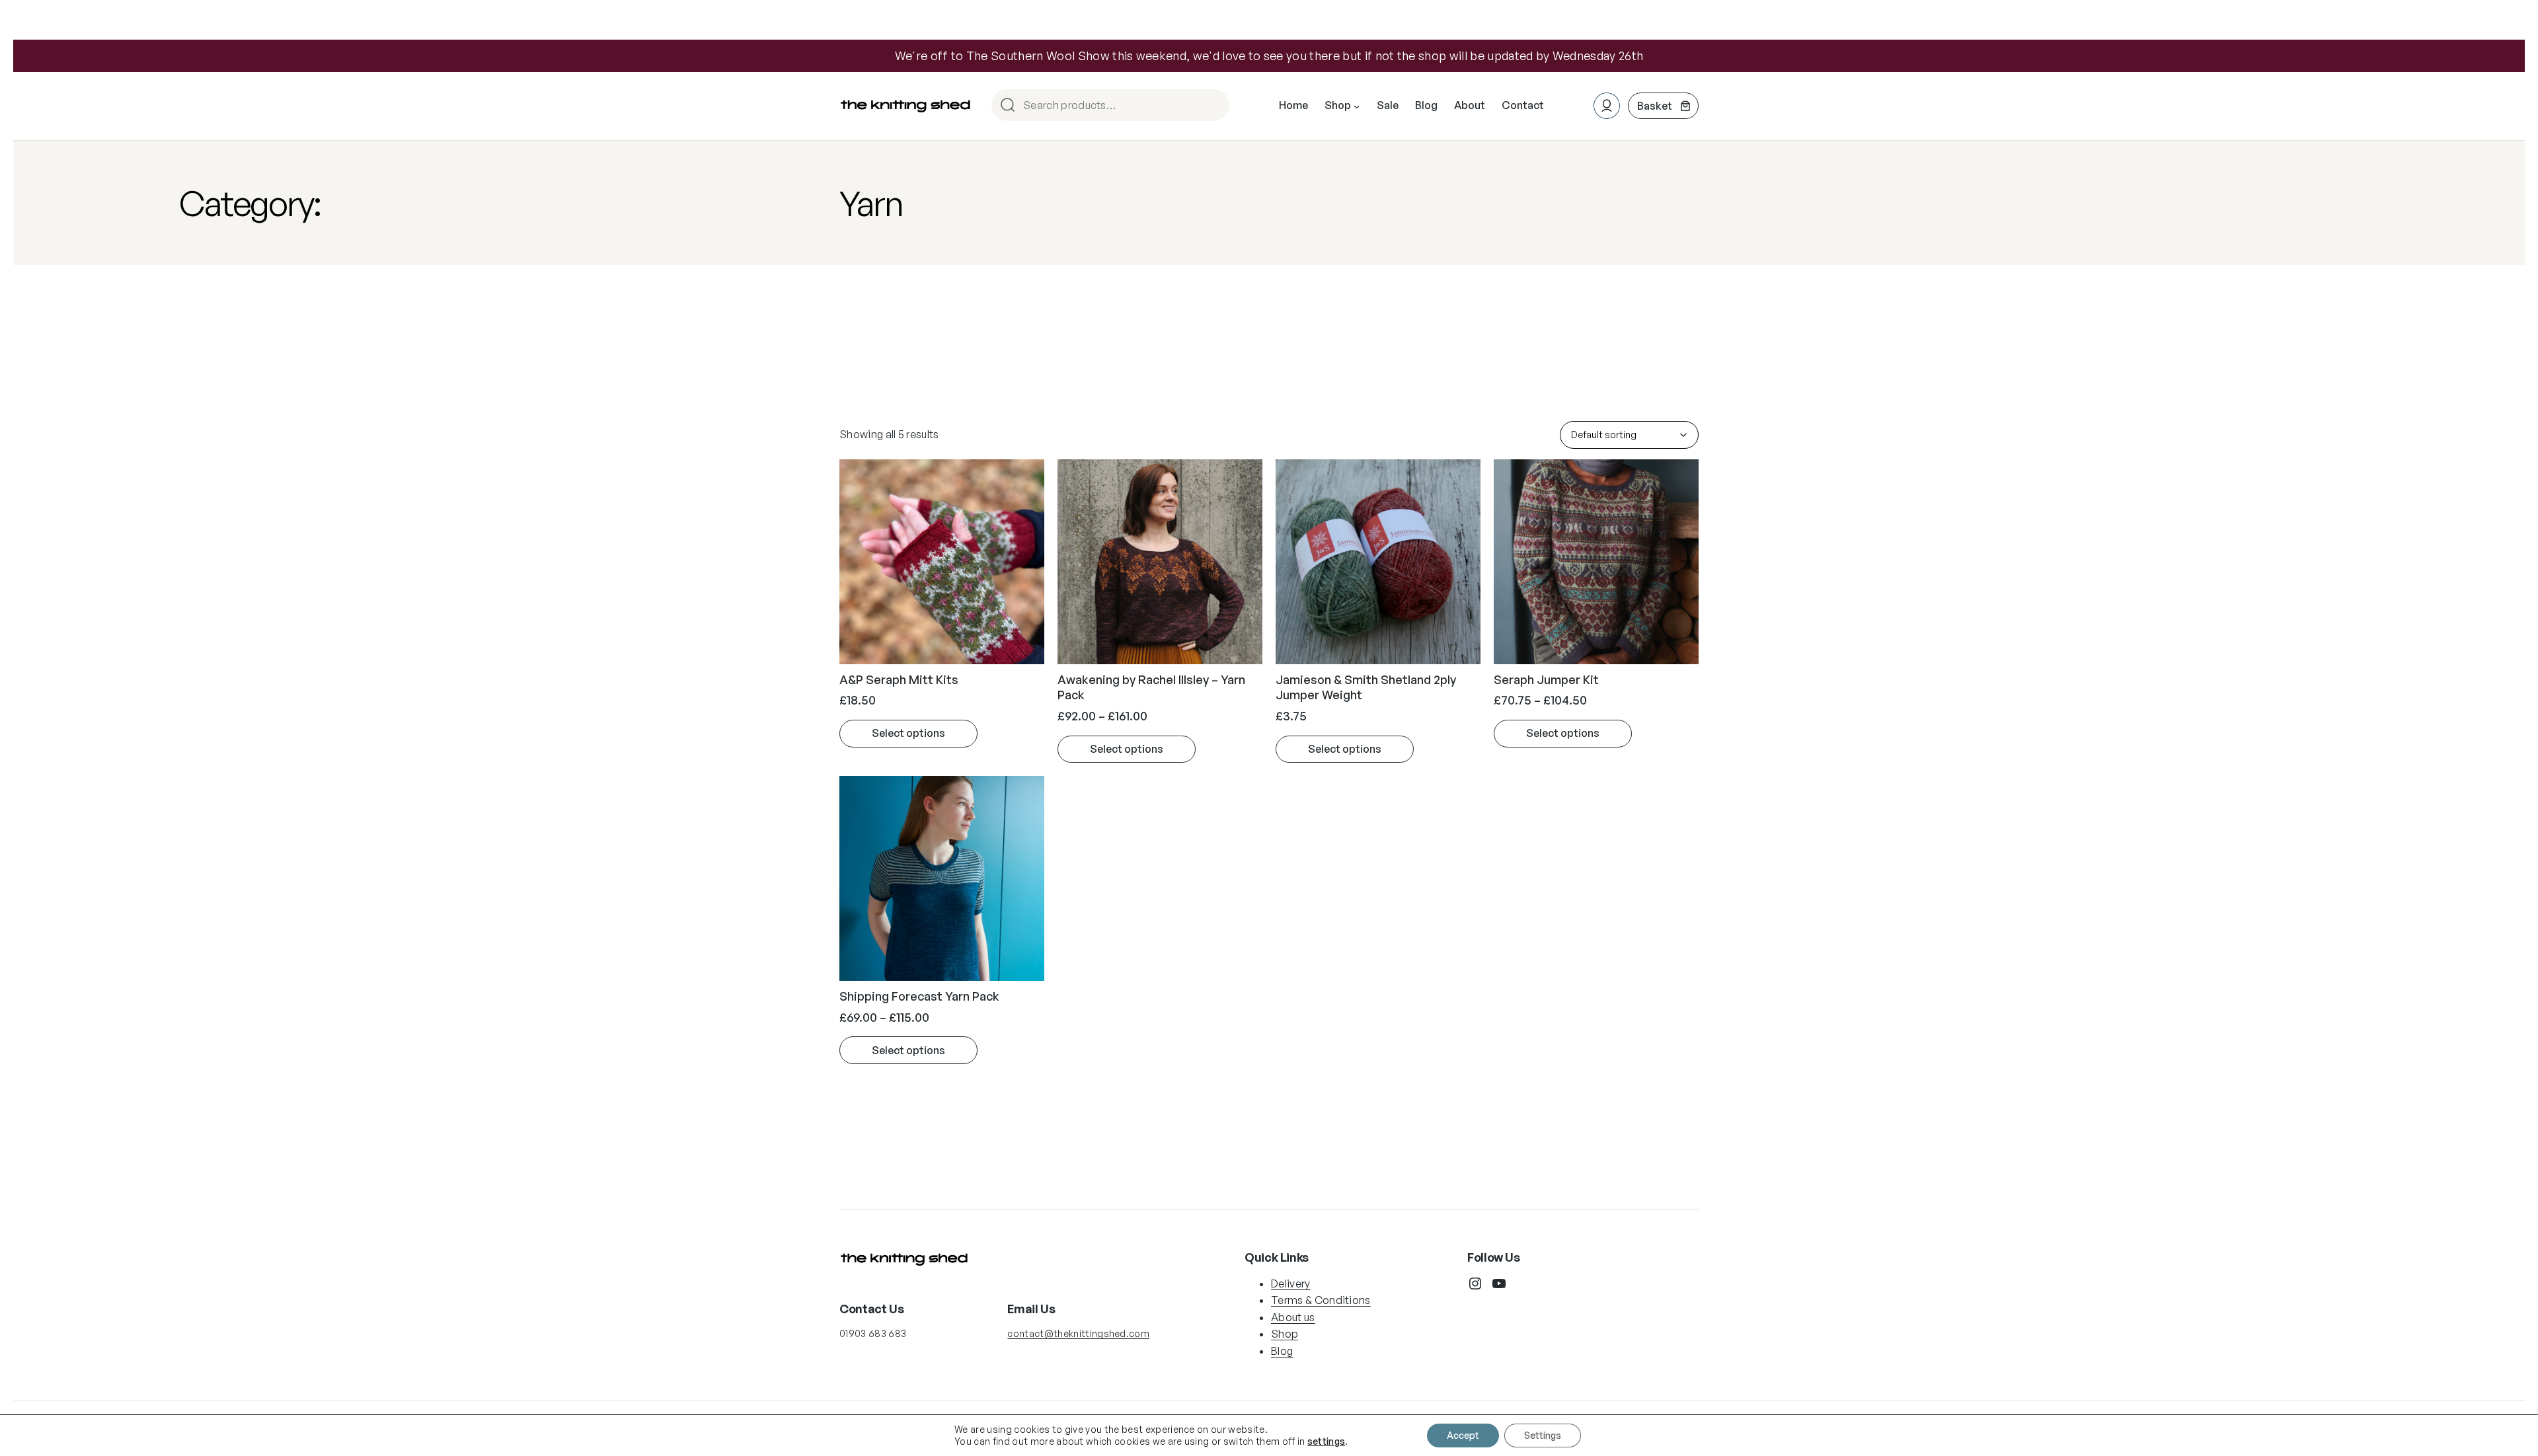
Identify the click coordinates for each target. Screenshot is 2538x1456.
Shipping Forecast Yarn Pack (919, 996)
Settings (1543, 1435)
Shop (1285, 1334)
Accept (1463, 1435)
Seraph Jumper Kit (1546, 679)
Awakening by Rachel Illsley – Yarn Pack (1151, 687)
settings (1327, 1441)
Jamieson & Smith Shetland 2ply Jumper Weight (1366, 687)
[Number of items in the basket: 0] (1663, 106)
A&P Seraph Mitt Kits (899, 679)
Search (1213, 106)
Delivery (1291, 1284)
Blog (1282, 1351)
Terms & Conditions (1321, 1300)
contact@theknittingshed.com (1078, 1333)
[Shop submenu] (1357, 106)
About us (1293, 1317)
